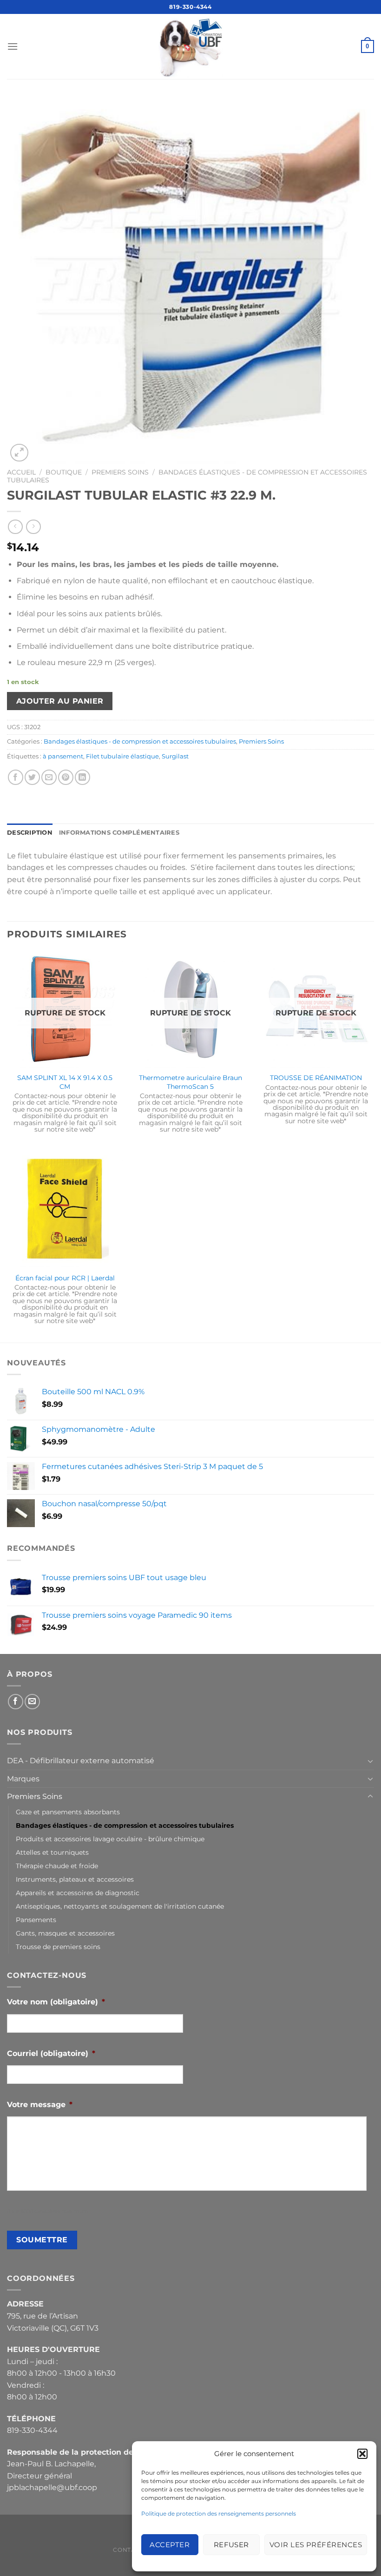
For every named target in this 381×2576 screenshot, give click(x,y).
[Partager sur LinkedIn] (82, 777)
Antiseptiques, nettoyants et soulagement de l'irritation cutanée (120, 1906)
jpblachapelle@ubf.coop (52, 2487)
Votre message (40, 2105)
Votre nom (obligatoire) (56, 2002)
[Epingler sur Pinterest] (66, 777)
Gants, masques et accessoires (65, 1933)
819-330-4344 (190, 7)
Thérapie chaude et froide (57, 1866)
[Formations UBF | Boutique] (190, 46)
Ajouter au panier (60, 701)
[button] (362, 2454)
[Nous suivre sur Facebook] (16, 1702)
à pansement (63, 756)
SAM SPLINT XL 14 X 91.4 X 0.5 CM (65, 1082)
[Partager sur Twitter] (32, 777)
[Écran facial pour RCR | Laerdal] (65, 1209)
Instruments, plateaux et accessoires (75, 1879)
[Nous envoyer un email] (32, 1702)
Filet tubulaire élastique (122, 756)
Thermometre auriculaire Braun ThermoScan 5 (190, 1082)
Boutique (64, 472)
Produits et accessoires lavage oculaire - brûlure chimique (110, 1839)
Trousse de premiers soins (58, 1947)
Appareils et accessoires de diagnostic (78, 1893)
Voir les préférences (316, 2545)
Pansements (36, 1920)
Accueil (21, 472)
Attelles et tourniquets (52, 1852)
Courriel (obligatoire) (51, 2053)
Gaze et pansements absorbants (68, 1812)
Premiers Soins (120, 472)
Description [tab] (30, 833)
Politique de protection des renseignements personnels (219, 2513)
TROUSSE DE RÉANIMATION (316, 1078)
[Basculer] (370, 1761)
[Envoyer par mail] (49, 777)
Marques (23, 1779)
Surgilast (175, 756)
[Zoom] (19, 453)
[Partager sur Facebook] (16, 777)
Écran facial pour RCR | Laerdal (65, 1278)
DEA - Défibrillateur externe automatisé (81, 1761)
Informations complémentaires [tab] (119, 833)
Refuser (231, 2545)
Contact (128, 2550)
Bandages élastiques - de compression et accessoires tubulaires (140, 741)
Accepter (170, 2545)
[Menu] (13, 46)
